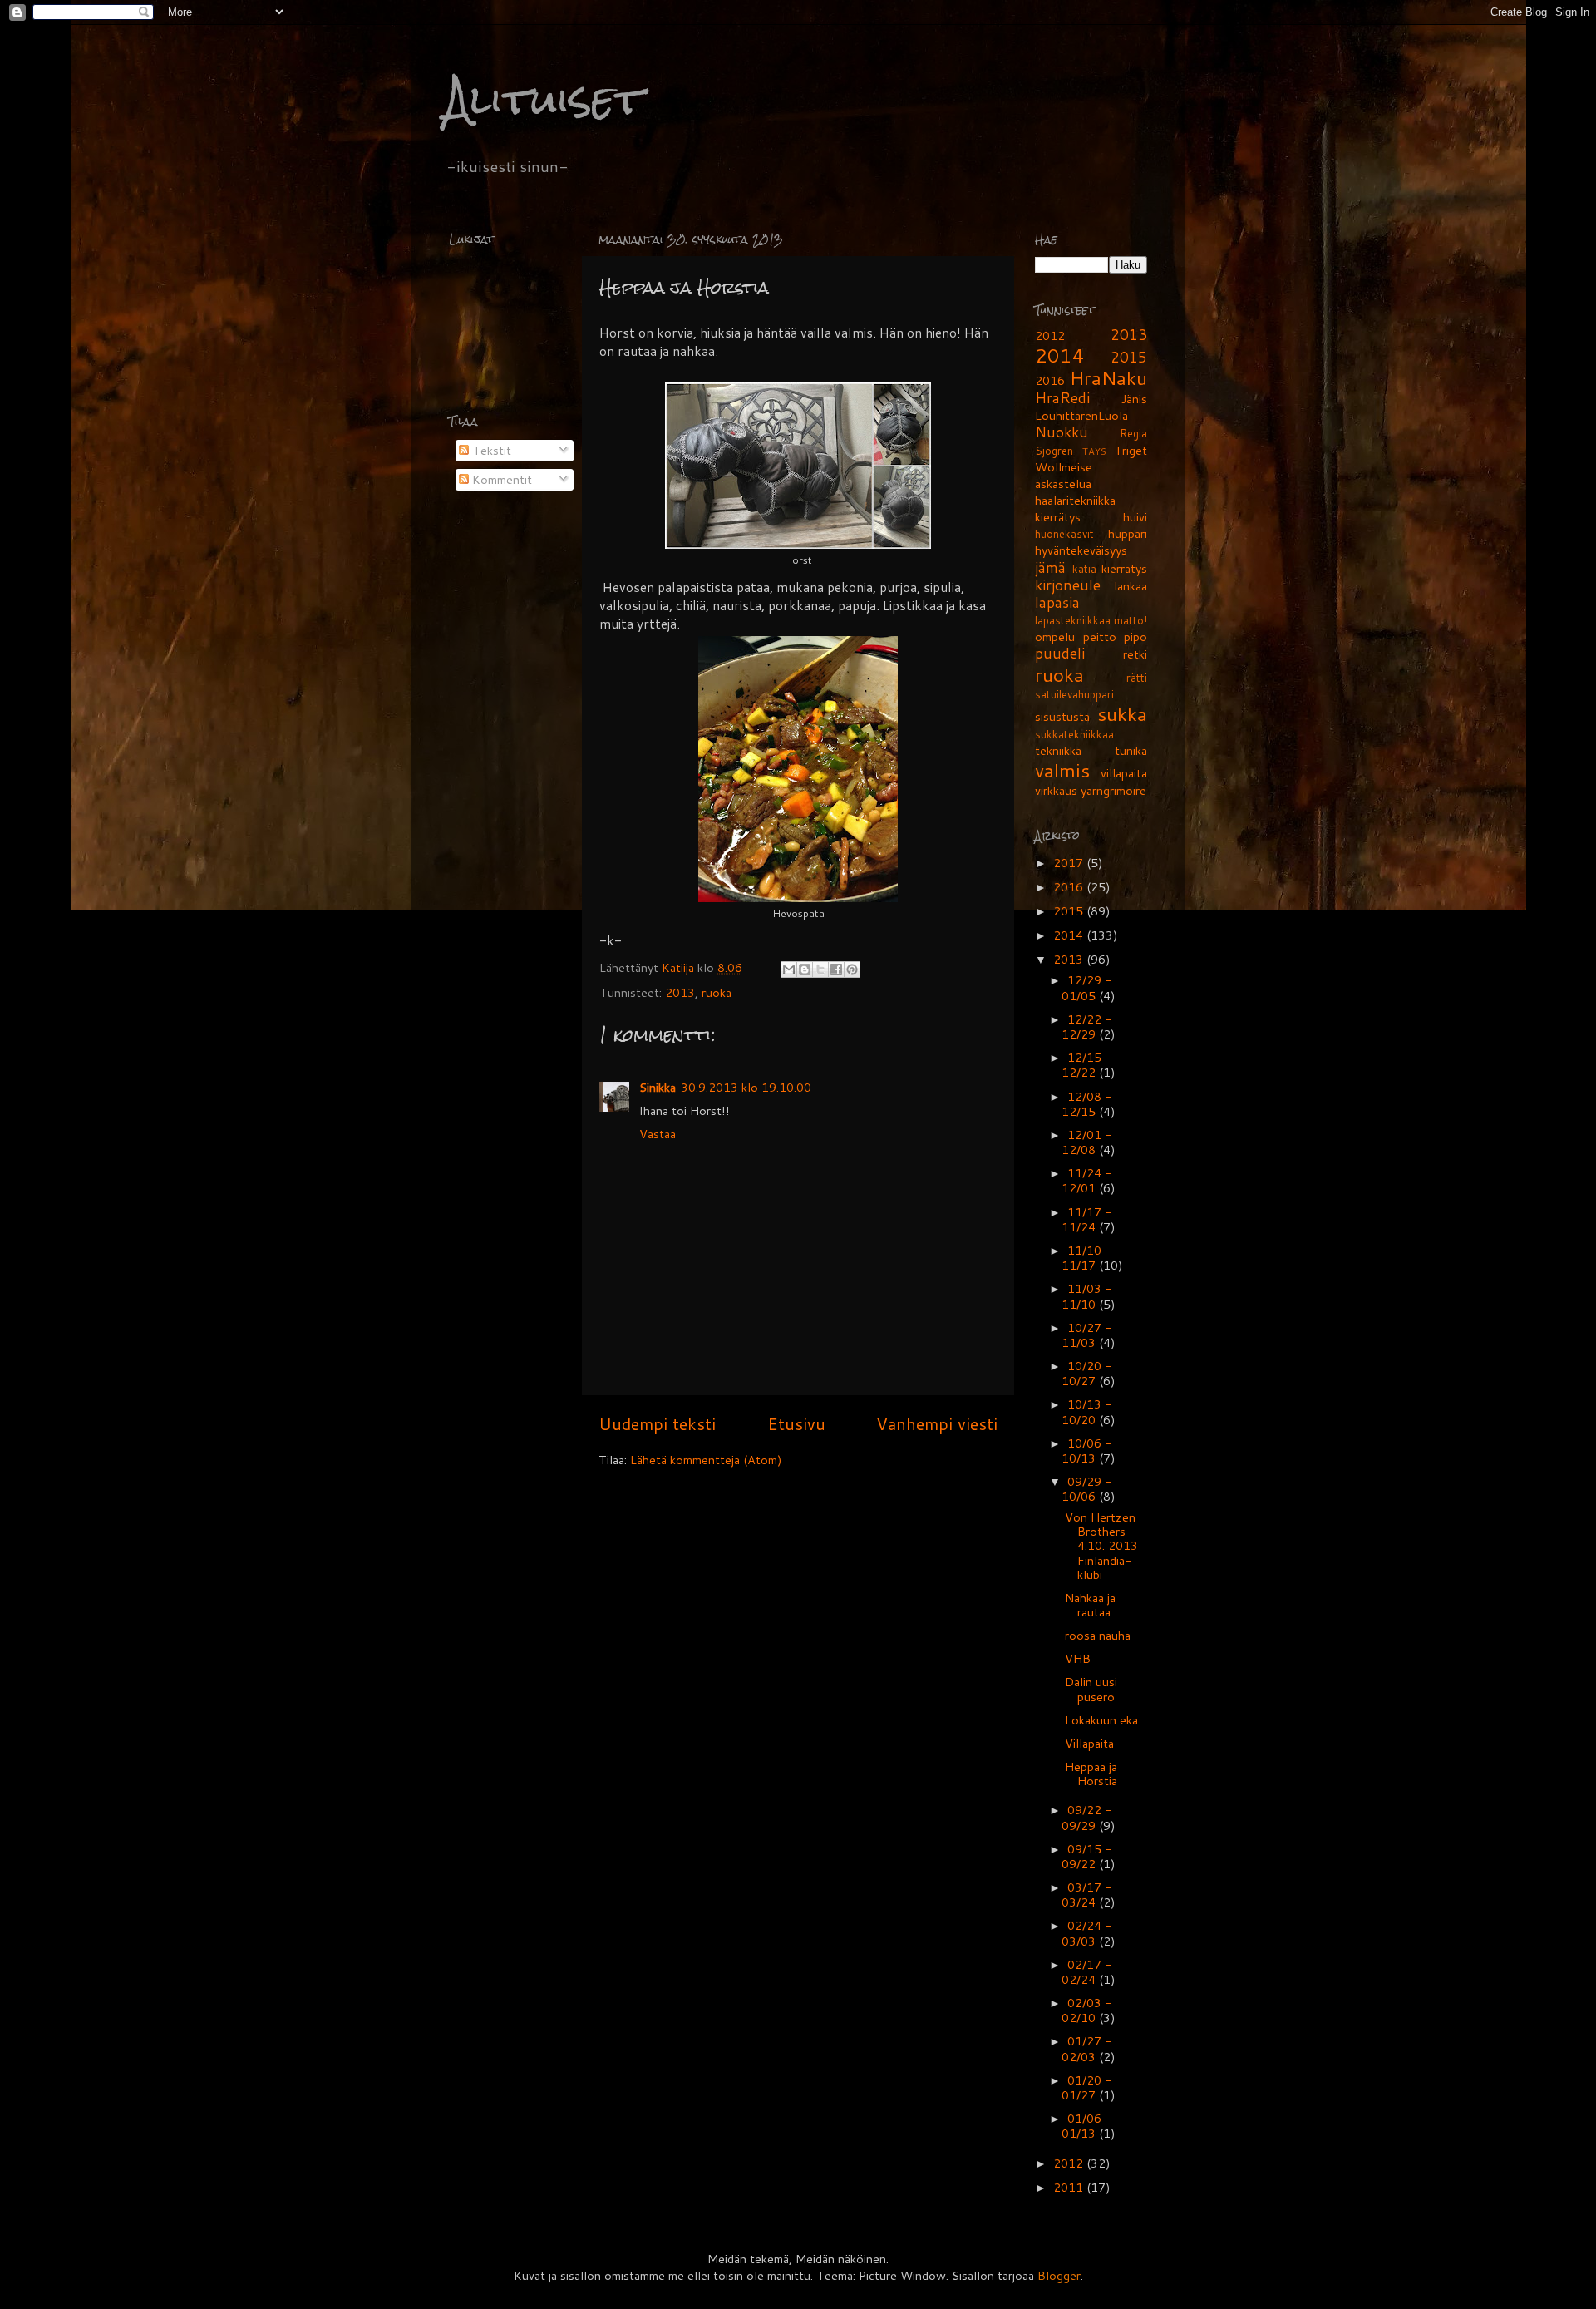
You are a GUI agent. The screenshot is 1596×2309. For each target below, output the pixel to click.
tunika (1131, 750)
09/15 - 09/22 (1087, 1856)
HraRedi (1062, 398)
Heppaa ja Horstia (1091, 1774)
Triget (1130, 450)
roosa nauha (1098, 1635)
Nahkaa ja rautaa (1090, 1605)
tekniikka (1058, 750)
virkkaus (1056, 790)
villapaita (1124, 773)
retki (1135, 654)
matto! (1130, 620)
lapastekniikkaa (1073, 620)
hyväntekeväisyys (1081, 550)
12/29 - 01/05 (1087, 987)
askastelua (1063, 484)
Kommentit (500, 479)
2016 (1050, 380)
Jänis (1134, 399)
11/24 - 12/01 (1087, 1180)
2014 (1060, 355)
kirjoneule (1068, 585)
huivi (1135, 517)
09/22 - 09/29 (1087, 1817)
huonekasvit (1064, 534)
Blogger (1059, 2275)
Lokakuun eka (1101, 1720)
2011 (1070, 2187)
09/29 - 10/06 (1087, 1489)
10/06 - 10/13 (1087, 1451)
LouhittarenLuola (1081, 415)
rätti (1137, 678)
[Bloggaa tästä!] (805, 969)
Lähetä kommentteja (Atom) (706, 1460)
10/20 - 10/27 (1087, 1373)
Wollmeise (1064, 467)
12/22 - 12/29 (1087, 1026)
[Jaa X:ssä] (820, 969)
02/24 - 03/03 (1087, 1933)
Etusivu (796, 1423)
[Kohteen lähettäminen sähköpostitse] (789, 969)
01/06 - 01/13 (1087, 2126)
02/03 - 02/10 (1087, 2010)
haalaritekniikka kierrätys (1075, 508)
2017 (1070, 863)
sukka (1122, 713)
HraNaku (1108, 377)
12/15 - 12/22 (1087, 1065)
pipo (1135, 636)
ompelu (1055, 636)
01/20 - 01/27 (1087, 2087)
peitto (1100, 636)
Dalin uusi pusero (1091, 1689)
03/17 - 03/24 (1087, 1895)
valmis (1062, 770)
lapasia (1057, 602)
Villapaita (1089, 1743)
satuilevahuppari (1074, 694)
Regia (1133, 433)
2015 (1129, 357)
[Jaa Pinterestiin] (852, 969)
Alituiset (544, 99)
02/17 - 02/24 (1087, 1972)
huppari (1128, 533)
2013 (680, 992)
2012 (1050, 335)
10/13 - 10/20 (1087, 1411)
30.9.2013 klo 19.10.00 (746, 1087)
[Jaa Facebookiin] (836, 969)
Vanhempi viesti (937, 1423)
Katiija (680, 967)
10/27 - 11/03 (1087, 1335)
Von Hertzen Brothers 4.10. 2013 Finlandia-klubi (1101, 1546)
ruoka (717, 992)
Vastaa (658, 1134)
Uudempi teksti (657, 1423)
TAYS (1094, 451)
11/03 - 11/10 (1087, 1296)
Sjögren (1054, 451)
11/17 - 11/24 (1087, 1219)
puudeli (1060, 653)
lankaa (1130, 586)
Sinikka (658, 1087)
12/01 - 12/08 (1087, 1142)
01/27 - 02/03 (1087, 2048)
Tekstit (490, 450)
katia (1084, 569)
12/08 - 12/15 (1087, 1104)
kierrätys (1124, 568)
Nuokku (1062, 432)
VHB (1078, 1658)
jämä (1050, 567)
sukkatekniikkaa (1074, 734)
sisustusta (1062, 716)
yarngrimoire (1113, 790)
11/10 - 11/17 (1087, 1258)
